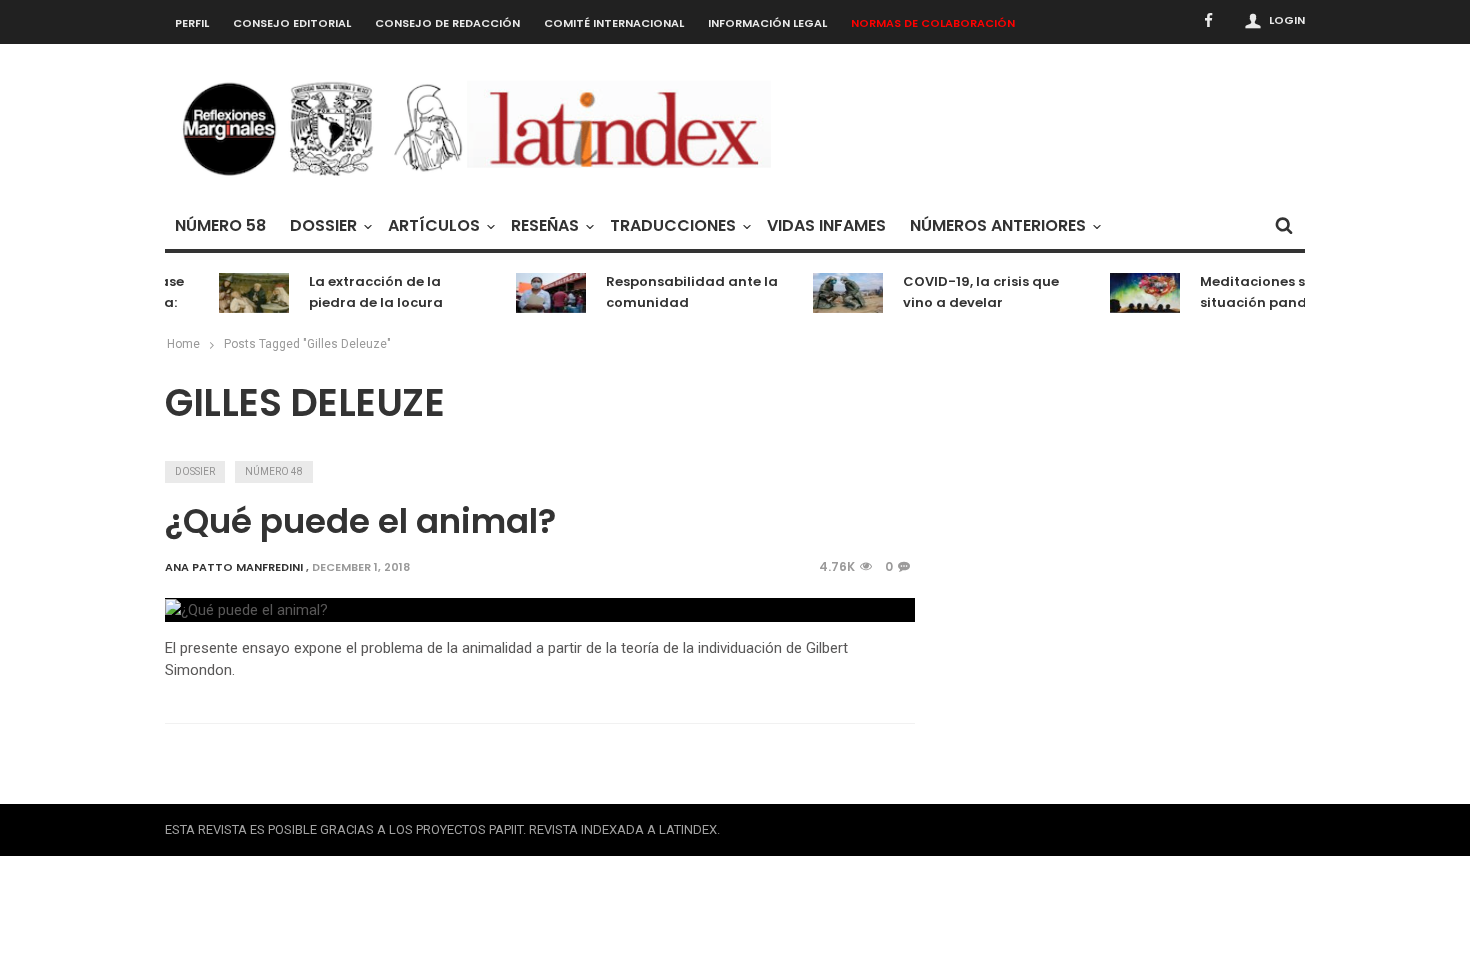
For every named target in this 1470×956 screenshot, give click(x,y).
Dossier (323, 225)
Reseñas (545, 225)
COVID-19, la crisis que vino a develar (974, 292)
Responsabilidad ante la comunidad (685, 292)
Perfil (192, 23)
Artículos (434, 225)
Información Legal (767, 23)
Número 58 (220, 225)
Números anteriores (998, 225)
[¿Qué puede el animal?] (246, 609)
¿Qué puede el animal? (360, 521)
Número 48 (274, 471)
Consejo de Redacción (447, 23)
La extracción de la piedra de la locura (369, 292)
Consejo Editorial (292, 23)
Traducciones (673, 225)
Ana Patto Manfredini (234, 567)
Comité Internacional (614, 23)
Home (183, 344)
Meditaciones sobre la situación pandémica (1270, 292)
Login (1287, 20)
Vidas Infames (826, 225)
